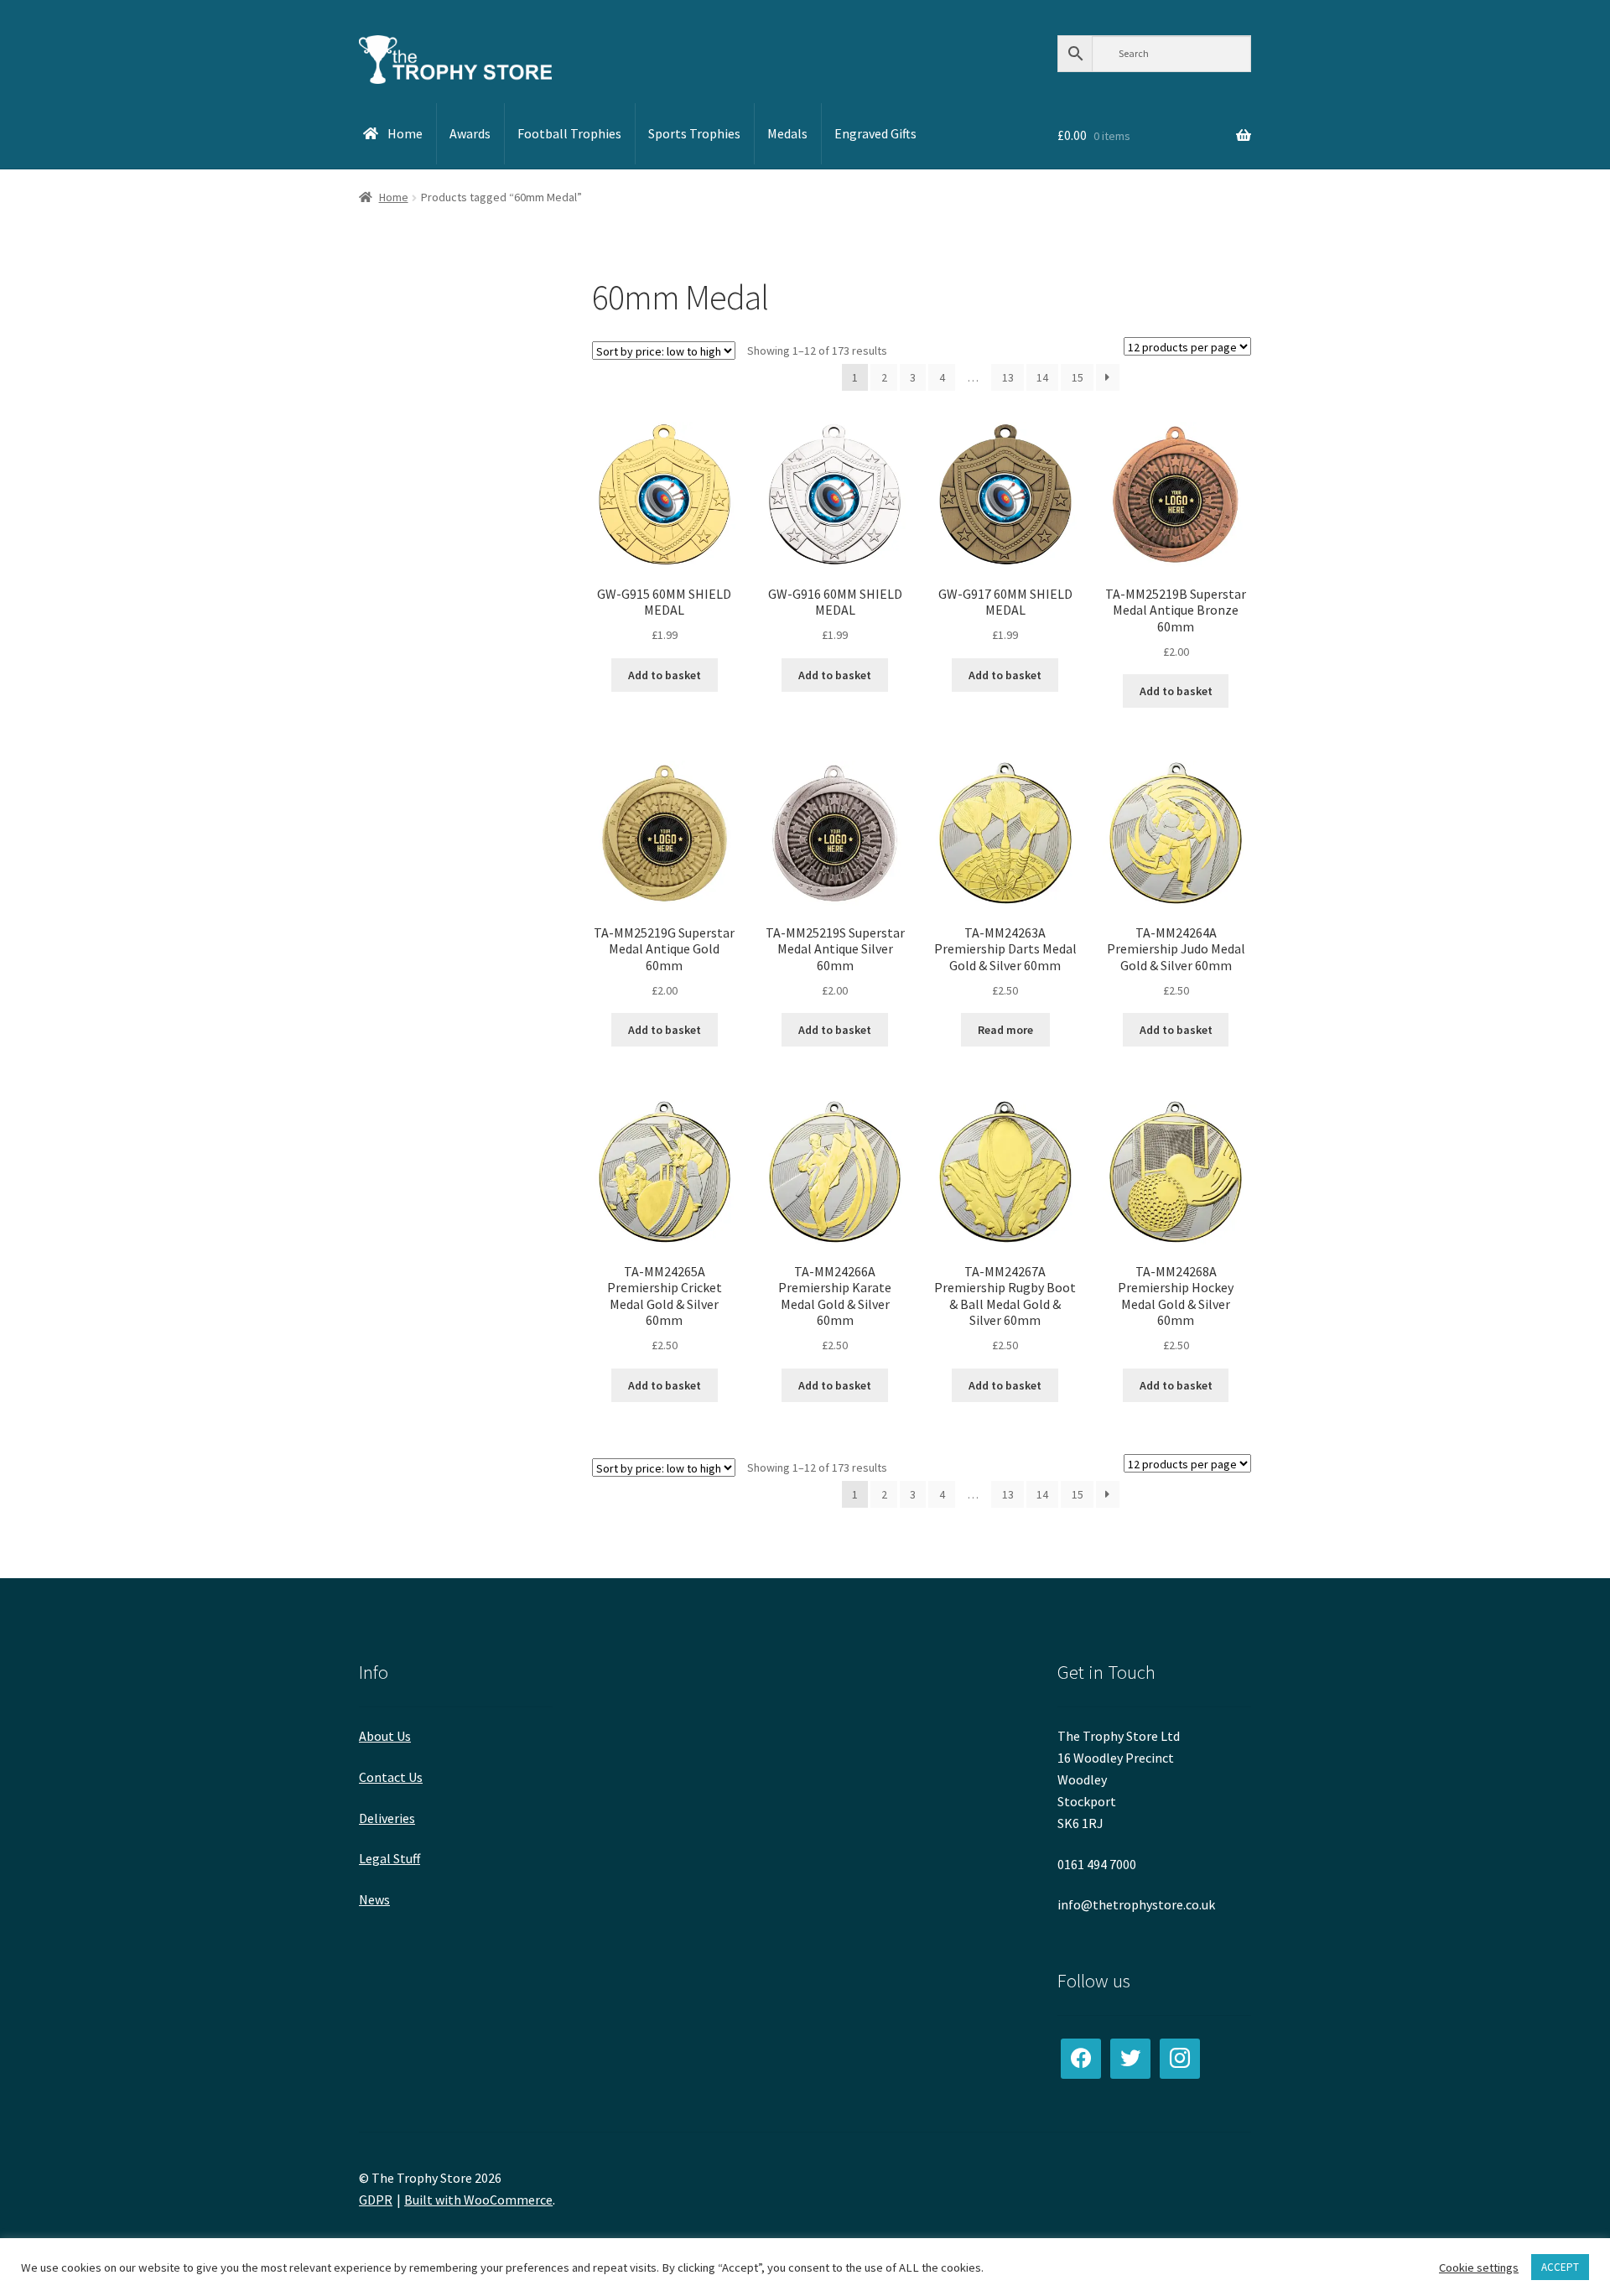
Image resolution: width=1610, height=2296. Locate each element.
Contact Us (391, 1777)
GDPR (376, 2200)
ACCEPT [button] (1560, 2267)
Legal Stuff (390, 1858)
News (374, 1899)
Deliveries (387, 1818)
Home (394, 197)
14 (1042, 377)
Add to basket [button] (665, 675)
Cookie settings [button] (1479, 2267)
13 (1008, 377)
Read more (1005, 1030)
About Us (385, 1736)
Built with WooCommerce (478, 2200)
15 (1078, 377)
